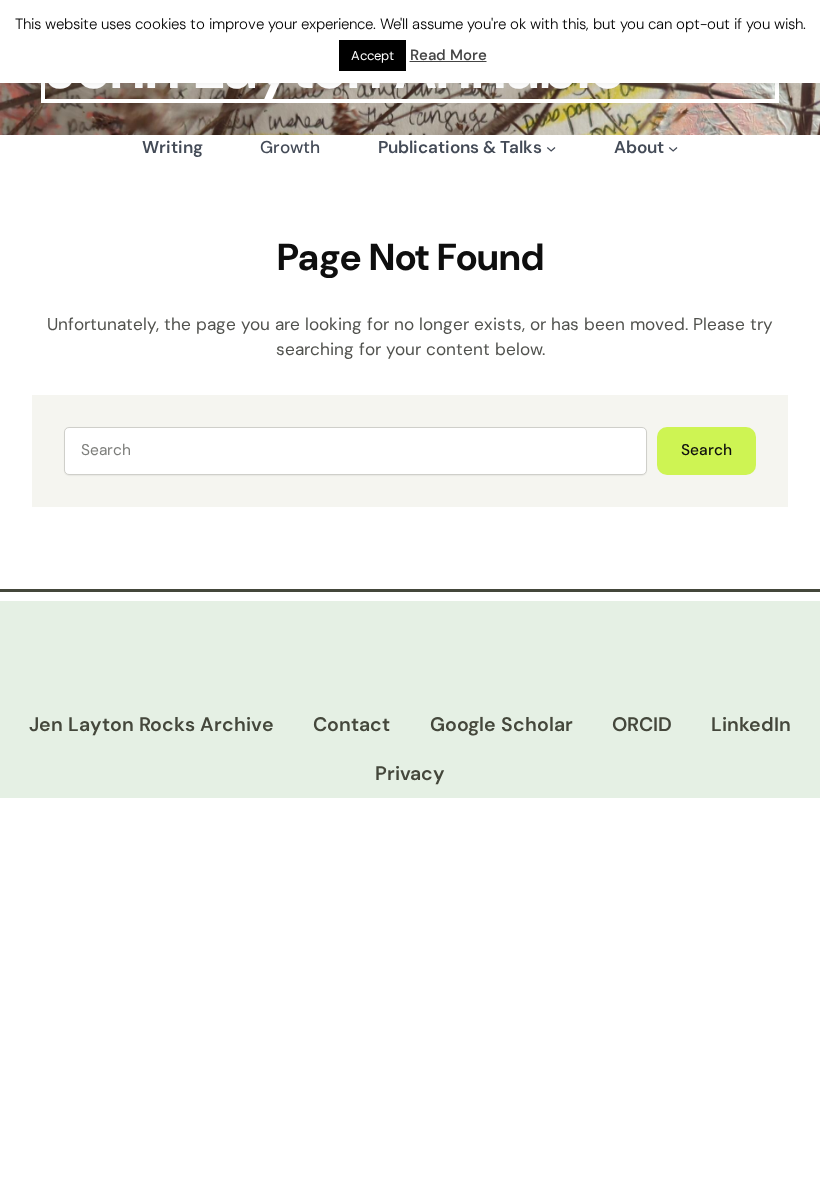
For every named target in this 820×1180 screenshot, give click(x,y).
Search (706, 450)
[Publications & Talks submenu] (551, 148)
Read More (448, 55)
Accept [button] (372, 55)
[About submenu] (673, 148)
